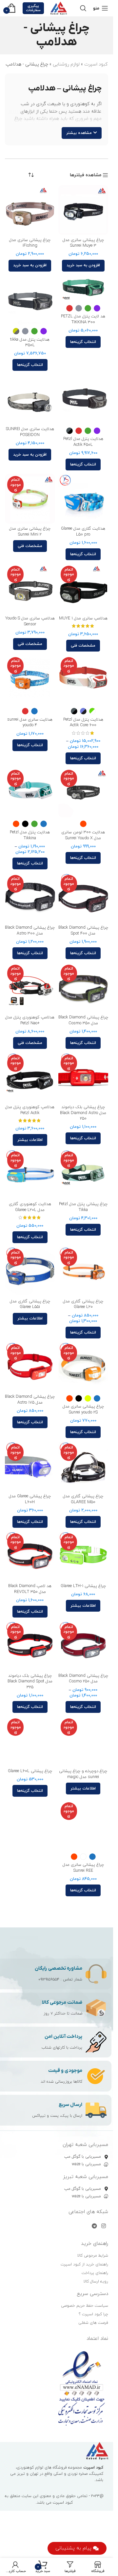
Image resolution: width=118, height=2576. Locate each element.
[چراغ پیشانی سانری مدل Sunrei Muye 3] (83, 210)
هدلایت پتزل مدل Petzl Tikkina (30, 835)
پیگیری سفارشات (33, 8)
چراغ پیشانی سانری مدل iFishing (30, 243)
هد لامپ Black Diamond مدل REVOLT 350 (30, 1589)
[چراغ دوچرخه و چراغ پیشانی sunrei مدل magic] (83, 1741)
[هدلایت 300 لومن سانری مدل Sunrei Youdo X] (83, 793)
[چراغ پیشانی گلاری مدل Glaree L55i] (30, 1271)
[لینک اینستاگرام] (104, 2226)
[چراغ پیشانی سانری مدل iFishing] (30, 210)
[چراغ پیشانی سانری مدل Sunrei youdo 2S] (83, 1367)
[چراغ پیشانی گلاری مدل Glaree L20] (83, 1271)
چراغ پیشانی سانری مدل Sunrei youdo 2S (83, 1410)
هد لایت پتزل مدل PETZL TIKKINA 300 (83, 319)
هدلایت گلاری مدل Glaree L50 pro (83, 532)
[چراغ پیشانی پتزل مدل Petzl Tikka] (83, 1174)
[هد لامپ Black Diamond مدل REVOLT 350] (30, 1556)
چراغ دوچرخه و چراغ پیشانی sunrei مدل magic (83, 1774)
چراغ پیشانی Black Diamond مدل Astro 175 (30, 1400)
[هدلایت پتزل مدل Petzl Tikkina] (30, 793)
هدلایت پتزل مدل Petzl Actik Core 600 (83, 723)
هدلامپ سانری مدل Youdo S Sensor (30, 621)
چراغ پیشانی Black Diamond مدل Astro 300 (30, 931)
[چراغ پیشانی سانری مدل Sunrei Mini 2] (30, 499)
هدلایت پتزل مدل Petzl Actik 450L (83, 442)
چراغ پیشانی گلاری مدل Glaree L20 (83, 1304)
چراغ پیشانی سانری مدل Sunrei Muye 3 (83, 243)
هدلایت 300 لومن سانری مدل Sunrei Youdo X (83, 835)
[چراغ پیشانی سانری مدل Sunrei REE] (83, 1825)
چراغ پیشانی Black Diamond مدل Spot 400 (83, 931)
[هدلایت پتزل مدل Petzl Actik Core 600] (83, 680)
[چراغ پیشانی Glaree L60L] (30, 1741)
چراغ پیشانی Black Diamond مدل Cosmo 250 (83, 1679)
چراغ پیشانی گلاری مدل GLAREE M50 (83, 1499)
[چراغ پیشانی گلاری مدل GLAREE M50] (83, 1466)
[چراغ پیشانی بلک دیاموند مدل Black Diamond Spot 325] (30, 1646)
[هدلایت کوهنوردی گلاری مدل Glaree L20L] (30, 1174)
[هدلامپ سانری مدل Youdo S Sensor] (30, 588)
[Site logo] (59, 8)
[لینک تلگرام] (94, 2226)
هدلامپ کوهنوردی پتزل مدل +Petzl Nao (30, 1020)
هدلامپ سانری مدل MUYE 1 (83, 618)
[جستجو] (83, 8)
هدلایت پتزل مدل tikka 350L (30, 343)
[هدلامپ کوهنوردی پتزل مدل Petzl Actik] (30, 1077)
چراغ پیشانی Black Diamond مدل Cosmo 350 (83, 1020)
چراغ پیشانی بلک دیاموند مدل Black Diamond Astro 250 (83, 1113)
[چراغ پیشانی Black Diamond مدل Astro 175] (30, 1367)
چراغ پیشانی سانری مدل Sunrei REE (83, 1868)
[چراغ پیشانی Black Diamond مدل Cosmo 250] (83, 1646)
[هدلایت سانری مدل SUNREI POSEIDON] (30, 399)
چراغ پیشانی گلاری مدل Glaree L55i (30, 1304)
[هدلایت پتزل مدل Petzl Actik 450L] (83, 399)
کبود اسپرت (96, 64)
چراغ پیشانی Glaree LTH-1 (83, 1586)
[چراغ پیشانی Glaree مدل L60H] (30, 1466)
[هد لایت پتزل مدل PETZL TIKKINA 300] (83, 288)
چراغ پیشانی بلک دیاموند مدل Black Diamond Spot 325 (30, 1682)
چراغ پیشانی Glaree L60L (30, 1771)
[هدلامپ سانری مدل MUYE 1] (83, 588)
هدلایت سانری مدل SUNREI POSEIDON (30, 432)
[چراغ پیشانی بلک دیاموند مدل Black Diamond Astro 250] (83, 1077)
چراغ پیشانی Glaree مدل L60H (30, 1499)
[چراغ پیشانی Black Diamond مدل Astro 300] (30, 898)
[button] (83, 266)
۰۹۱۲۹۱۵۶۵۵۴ (49, 1979)
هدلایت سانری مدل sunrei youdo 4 (30, 723)
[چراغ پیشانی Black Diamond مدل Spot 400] (83, 898)
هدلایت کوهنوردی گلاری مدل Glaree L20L (30, 1207)
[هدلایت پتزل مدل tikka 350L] (30, 300)
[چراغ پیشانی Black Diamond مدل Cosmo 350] (83, 987)
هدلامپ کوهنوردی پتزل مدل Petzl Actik (30, 1110)
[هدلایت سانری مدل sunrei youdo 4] (30, 680)
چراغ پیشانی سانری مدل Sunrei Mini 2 (30, 532)
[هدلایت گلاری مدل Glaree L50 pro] (83, 499)
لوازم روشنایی (66, 64)
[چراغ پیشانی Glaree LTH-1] (83, 1556)
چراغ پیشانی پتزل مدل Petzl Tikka (83, 1207)
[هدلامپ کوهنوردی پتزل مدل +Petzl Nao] (30, 987)
